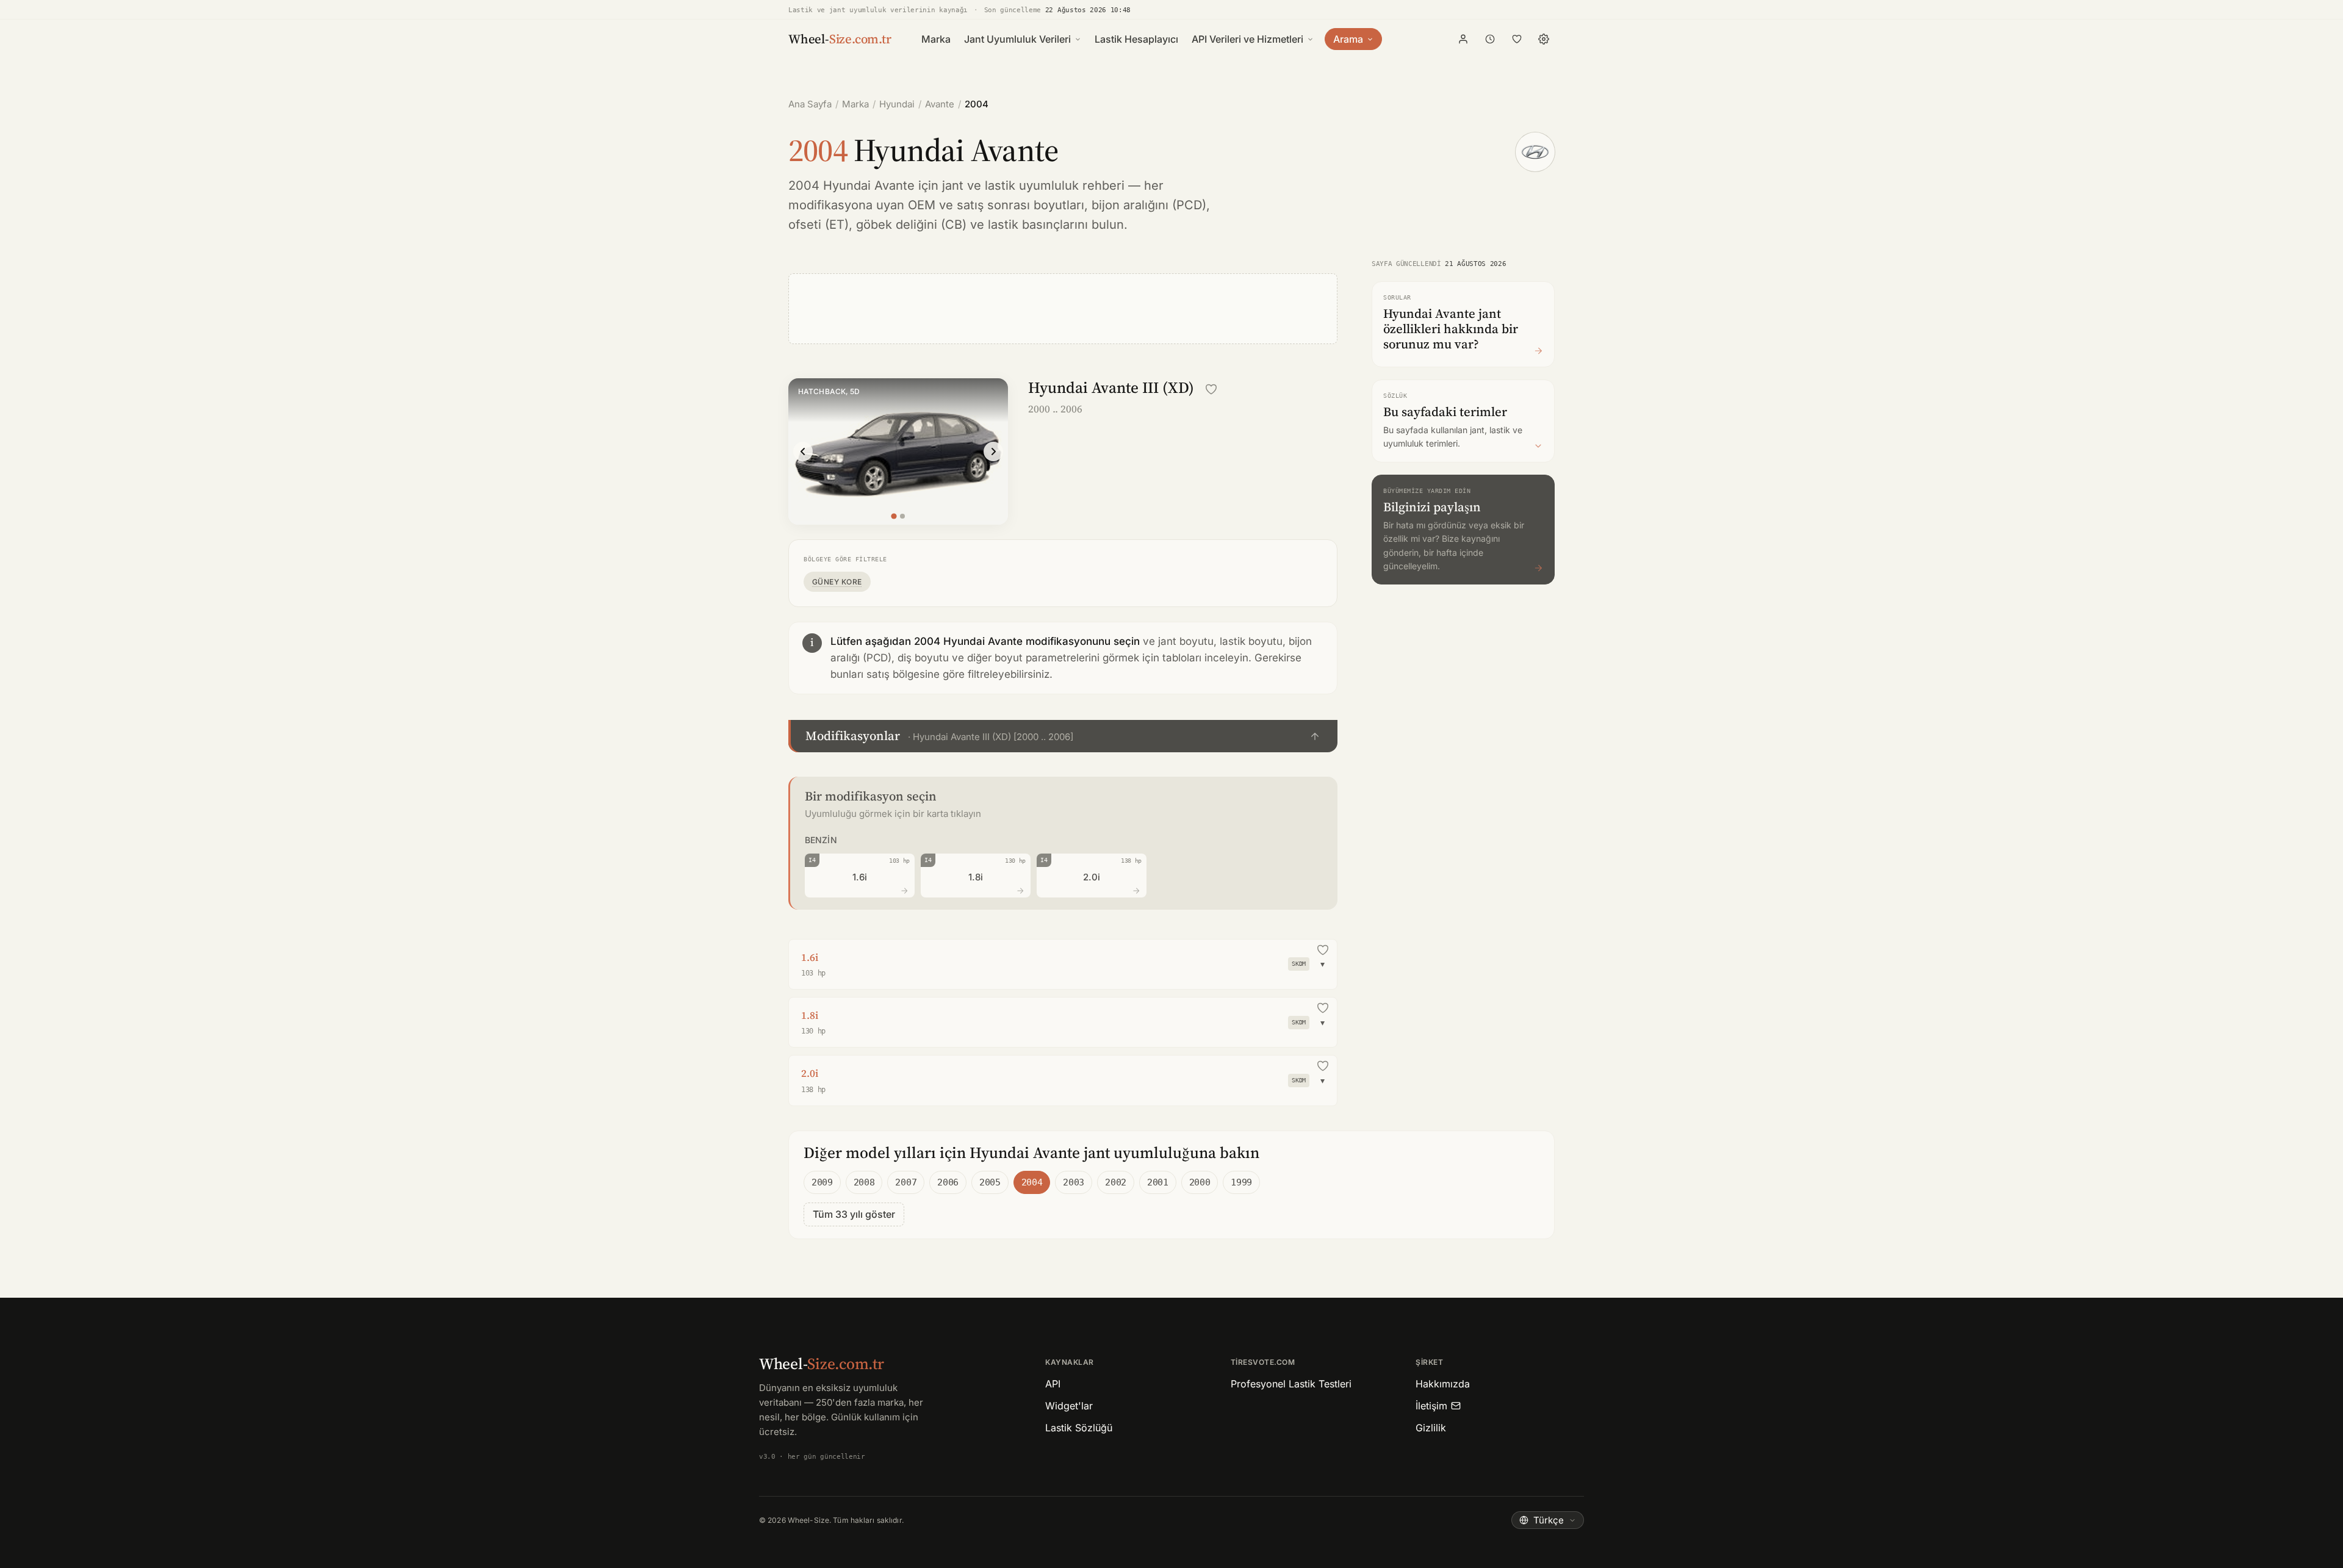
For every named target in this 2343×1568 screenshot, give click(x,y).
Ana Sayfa (810, 104)
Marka (936, 39)
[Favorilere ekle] (1211, 389)
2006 (948, 1182)
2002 (1116, 1182)
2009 (822, 1182)
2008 (864, 1182)
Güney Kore (837, 582)
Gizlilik (1431, 1428)
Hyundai (897, 104)
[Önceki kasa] (803, 451)
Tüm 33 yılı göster (854, 1214)
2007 (906, 1182)
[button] (1063, 736)
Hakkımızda (1443, 1384)
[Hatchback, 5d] (894, 516)
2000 (1200, 1182)
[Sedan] (902, 516)
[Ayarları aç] (1544, 39)
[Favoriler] (1517, 39)
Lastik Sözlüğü (1079, 1428)
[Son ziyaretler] (1490, 39)
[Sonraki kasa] (993, 451)
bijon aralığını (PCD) (1149, 205)
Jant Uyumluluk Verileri (1017, 39)
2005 (990, 1182)
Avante (940, 104)
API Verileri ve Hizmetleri (1247, 39)
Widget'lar (1069, 1406)
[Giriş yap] (1463, 39)
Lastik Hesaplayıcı (1136, 39)
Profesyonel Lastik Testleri (1291, 1384)
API (1053, 1384)
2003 (1074, 1182)
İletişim (1431, 1406)
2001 (1158, 1182)
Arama (1348, 39)
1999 (1241, 1182)
